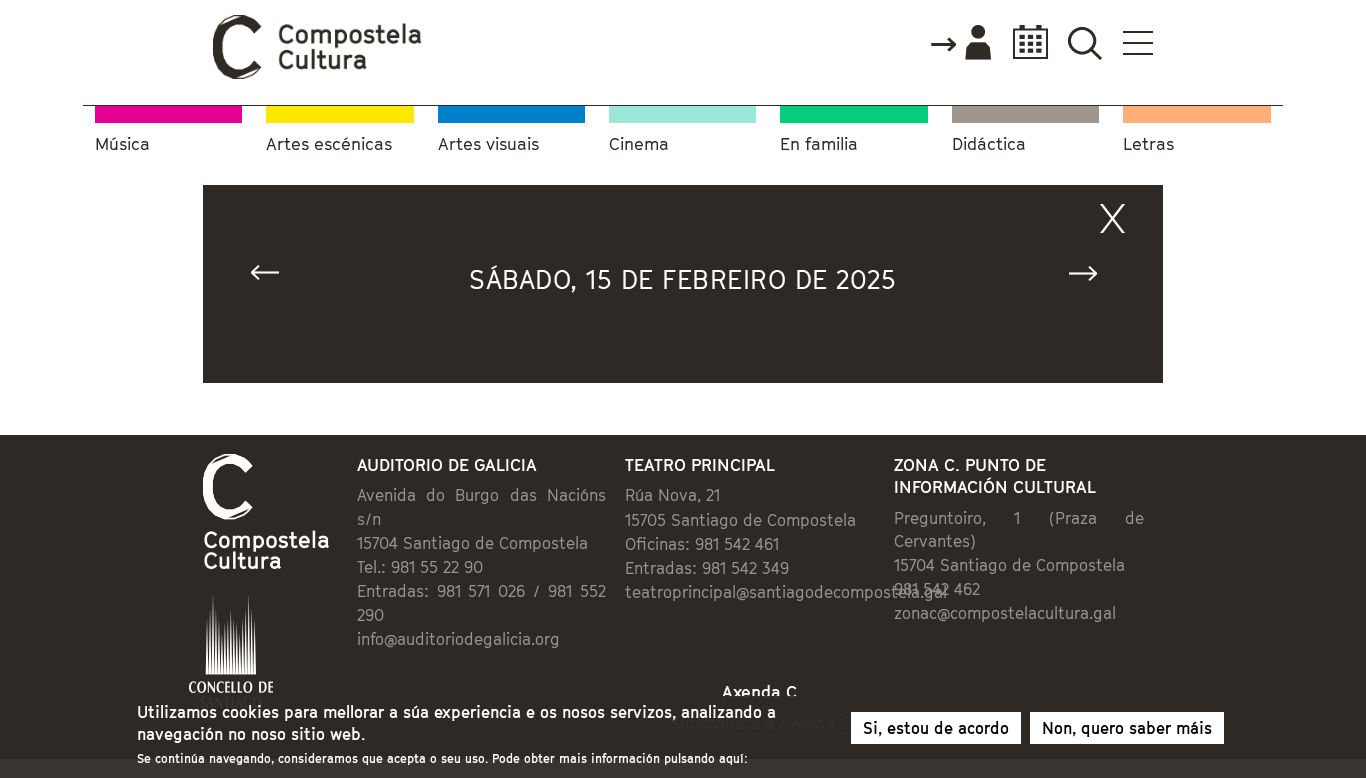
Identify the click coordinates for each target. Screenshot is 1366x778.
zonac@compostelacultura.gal (1005, 613)
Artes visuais (488, 144)
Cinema (639, 144)
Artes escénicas (329, 144)
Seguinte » (1092, 277)
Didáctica (989, 144)
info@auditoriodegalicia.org (458, 639)
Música (122, 144)
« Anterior (274, 277)
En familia (819, 144)
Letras (1148, 144)
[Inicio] (318, 74)
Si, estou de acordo (936, 728)
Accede (960, 44)
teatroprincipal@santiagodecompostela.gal (786, 592)
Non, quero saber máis (1127, 728)
